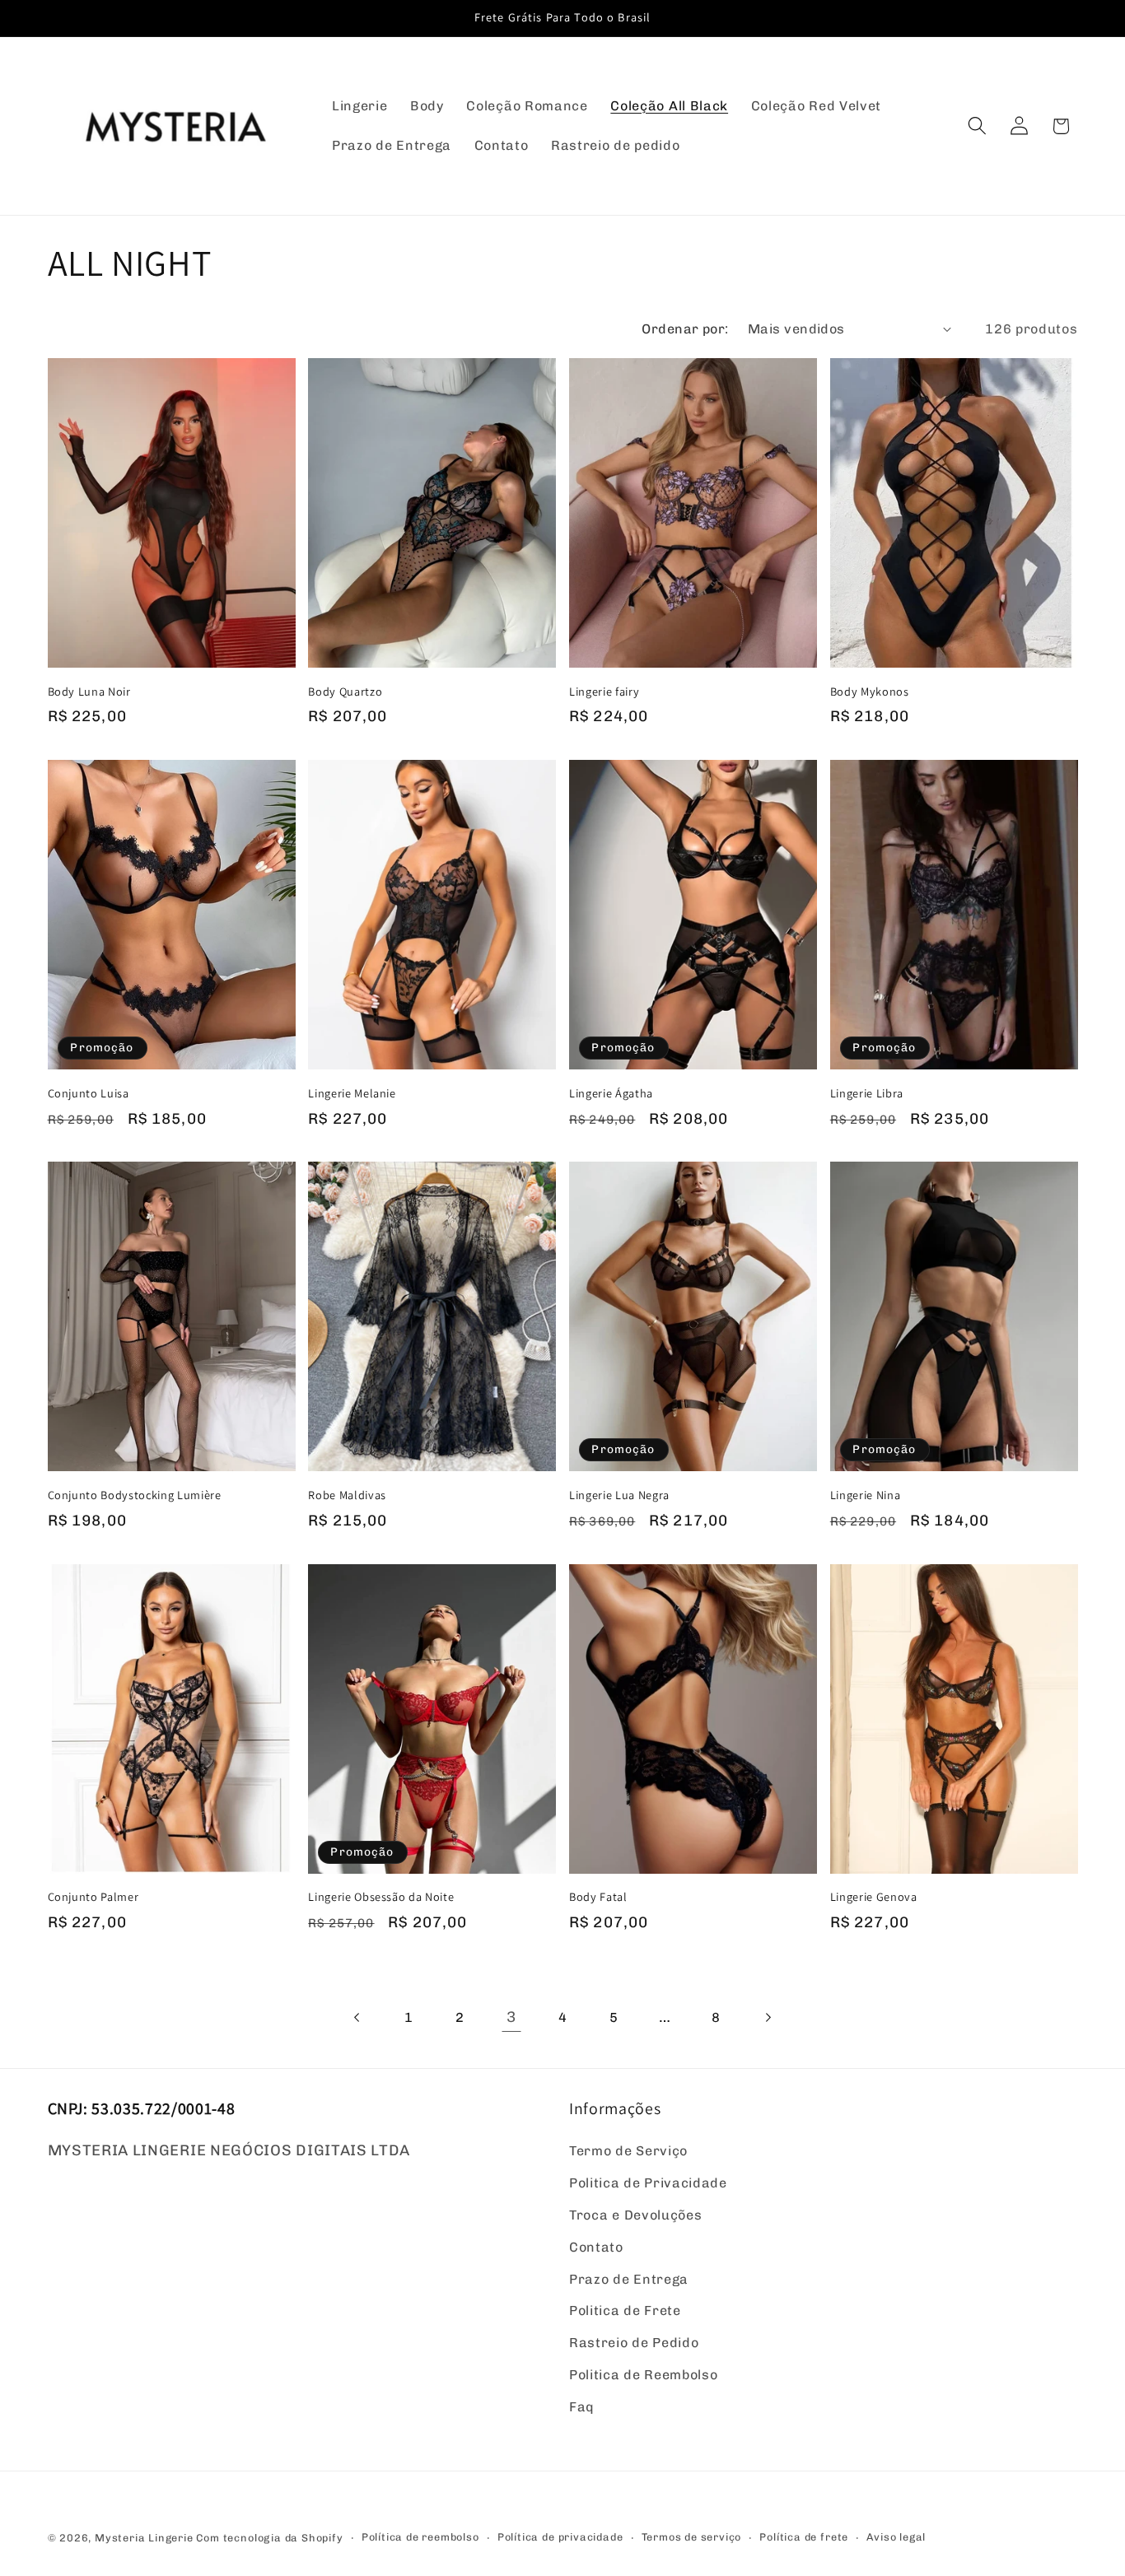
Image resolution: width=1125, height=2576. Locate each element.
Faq (582, 2407)
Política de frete (804, 2537)
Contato (596, 2247)
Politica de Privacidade (648, 2184)
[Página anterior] (358, 2017)
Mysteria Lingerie (144, 2538)
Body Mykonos (870, 692)
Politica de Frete (625, 2311)
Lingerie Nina (866, 1495)
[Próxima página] (767, 2017)
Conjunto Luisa (89, 1093)
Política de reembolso (420, 2537)
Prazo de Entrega (629, 2279)
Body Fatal (598, 1897)
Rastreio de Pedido (634, 2343)
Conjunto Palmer (93, 1897)
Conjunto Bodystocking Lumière (135, 1495)
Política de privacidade (560, 2537)
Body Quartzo (345, 692)
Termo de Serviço (628, 2152)
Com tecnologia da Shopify (269, 2538)
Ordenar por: (685, 329)
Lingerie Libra (867, 1093)
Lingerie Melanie (352, 1093)
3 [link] (511, 2017)
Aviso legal (896, 2537)
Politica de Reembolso (644, 2375)
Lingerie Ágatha (611, 1093)
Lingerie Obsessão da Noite (381, 1897)
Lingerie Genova (874, 1897)
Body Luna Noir (89, 692)
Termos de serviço (692, 2537)
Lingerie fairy (604, 692)
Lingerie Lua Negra (619, 1495)
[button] (977, 126)
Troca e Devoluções (635, 2215)
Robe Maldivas (347, 1495)
